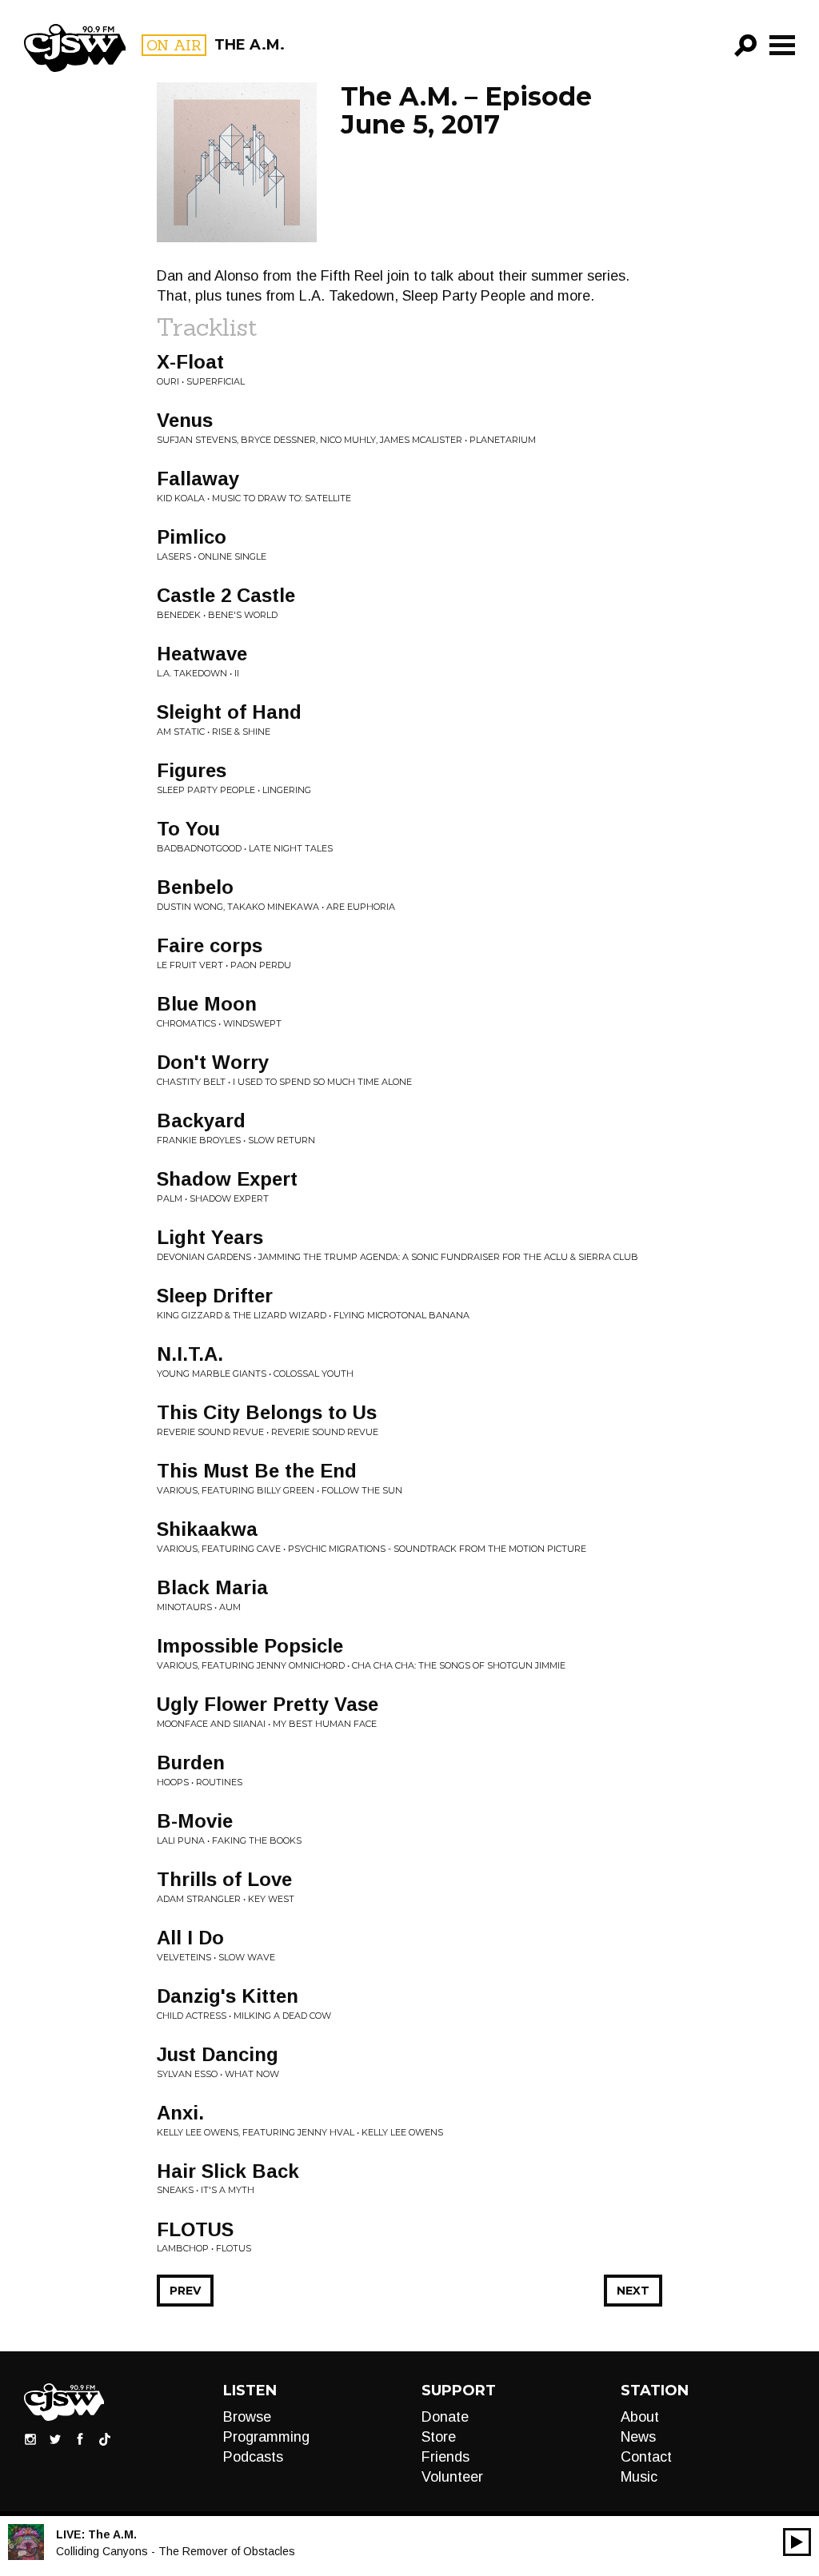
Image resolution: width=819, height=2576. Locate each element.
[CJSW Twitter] (55, 2438)
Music (639, 2477)
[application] (797, 2542)
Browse (247, 2417)
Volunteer (452, 2477)
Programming (266, 2437)
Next (633, 2291)
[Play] (797, 2542)
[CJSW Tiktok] (105, 2438)
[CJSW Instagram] (30, 2438)
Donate (445, 2417)
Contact (646, 2457)
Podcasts (253, 2457)
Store (439, 2437)
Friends (445, 2457)
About (640, 2417)
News (638, 2437)
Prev (185, 2291)
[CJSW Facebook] (80, 2438)
